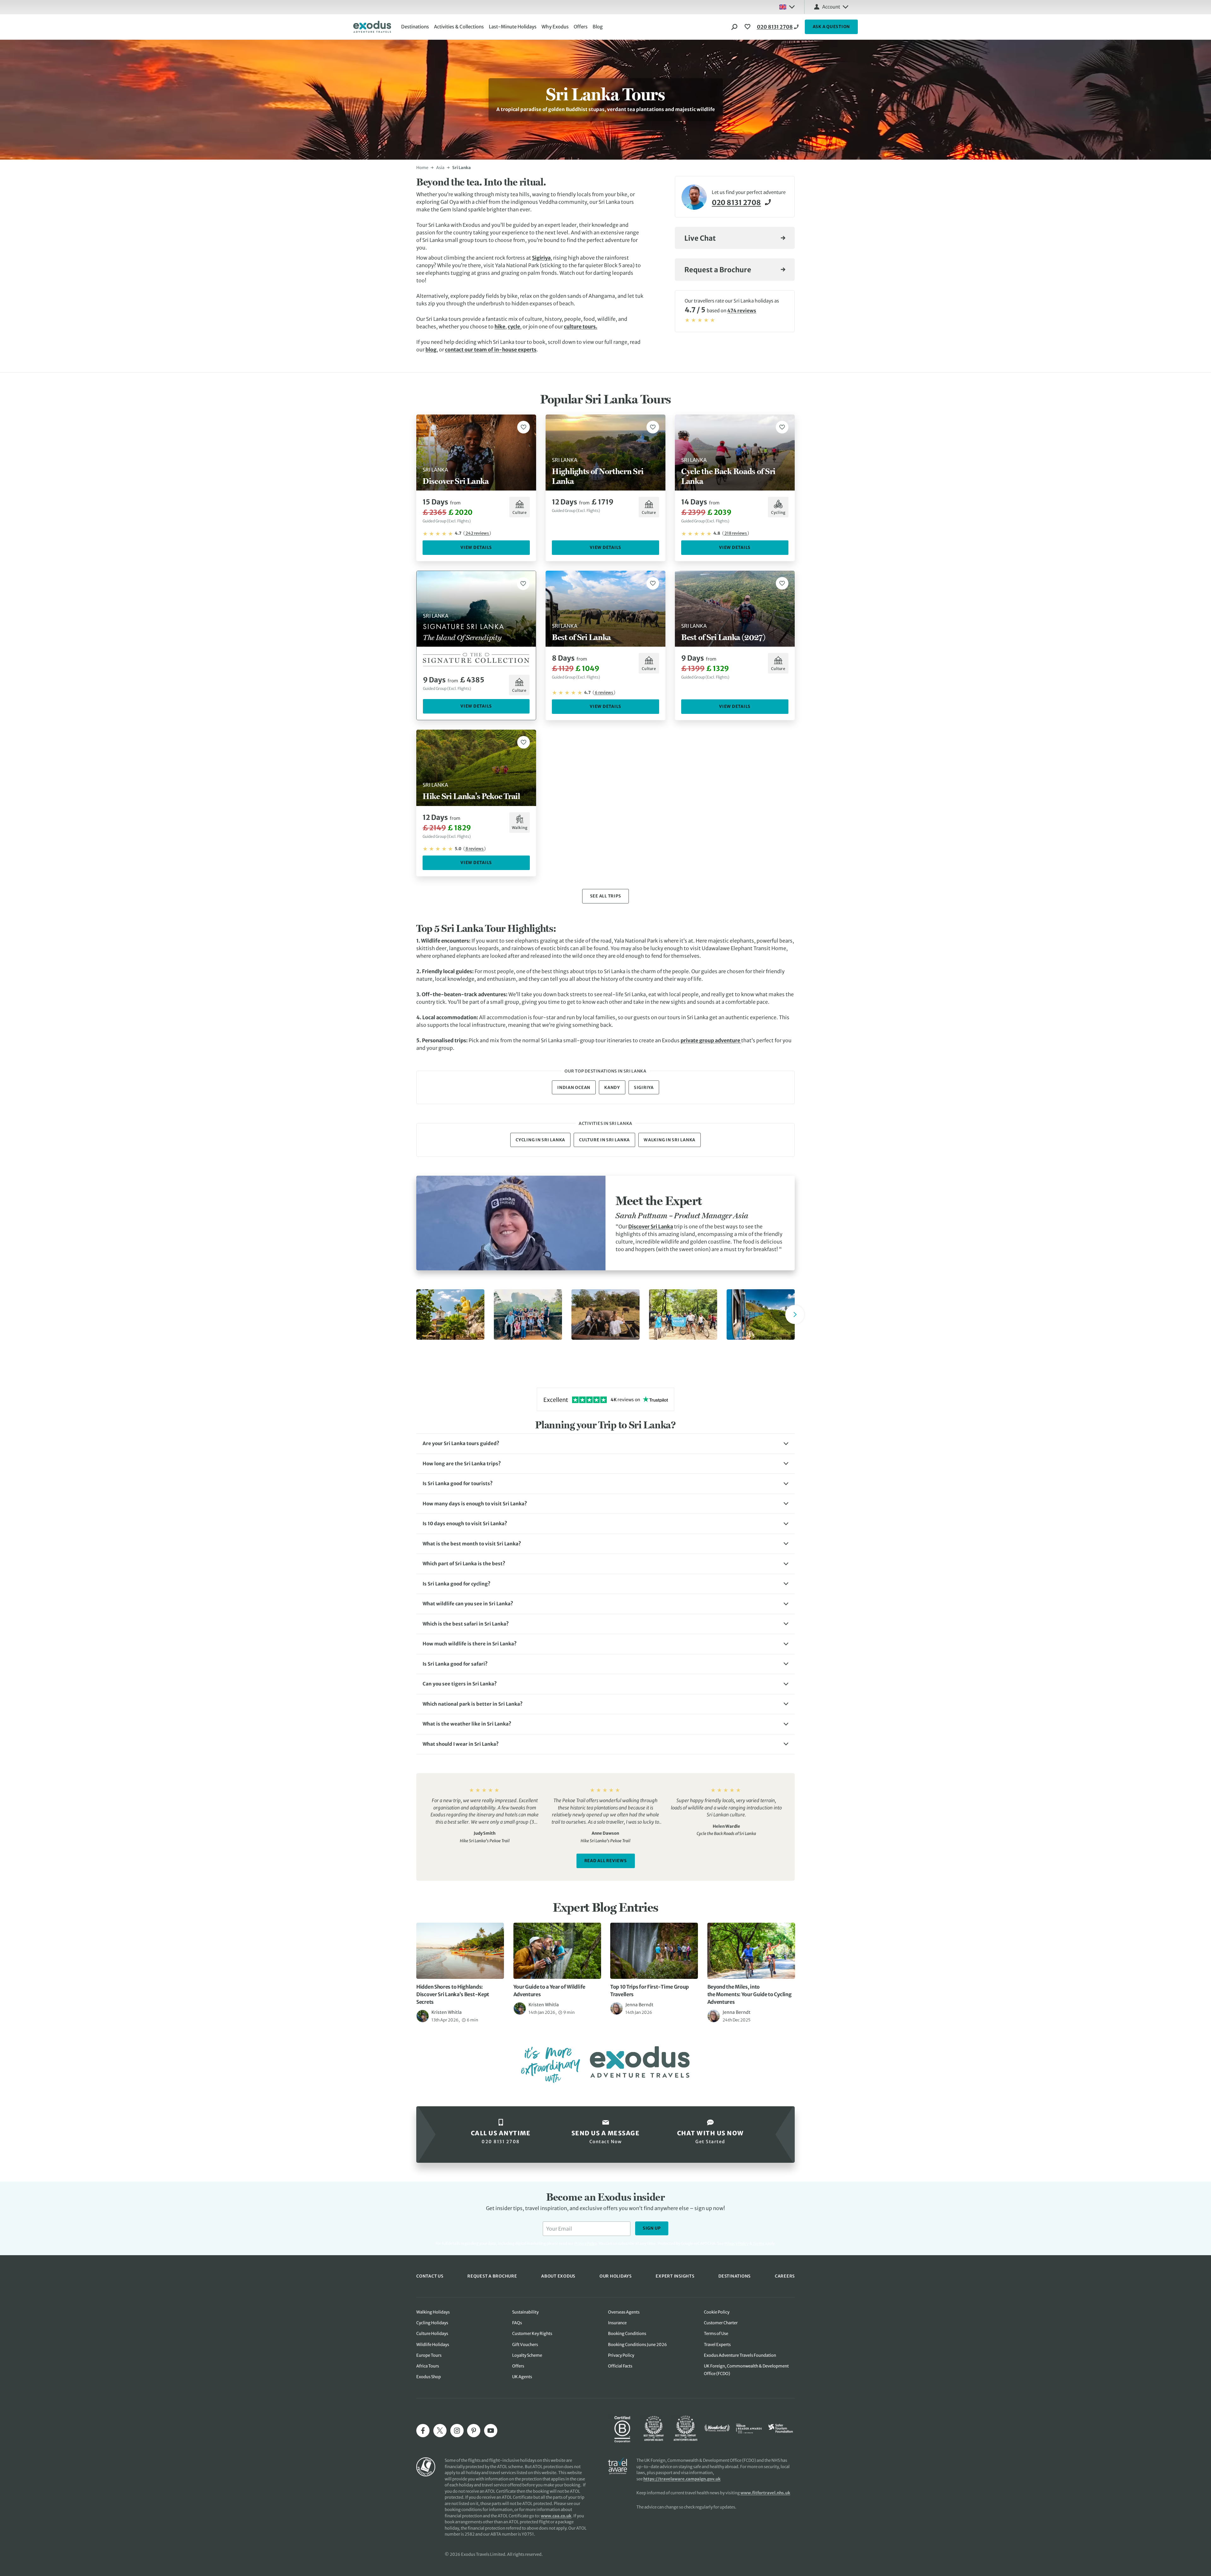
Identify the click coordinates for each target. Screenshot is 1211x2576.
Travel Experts (717, 2345)
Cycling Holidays (432, 2323)
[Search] (734, 27)
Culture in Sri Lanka (604, 1140)
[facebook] (423, 2431)
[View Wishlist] (748, 27)
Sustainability (525, 2312)
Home (422, 168)
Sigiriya (541, 258)
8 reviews (474, 849)
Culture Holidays (432, 2334)
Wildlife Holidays (433, 2345)
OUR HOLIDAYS (616, 2276)
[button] (605, 1444)
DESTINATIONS (734, 2276)
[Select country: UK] (787, 7)
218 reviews (736, 533)
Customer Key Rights (532, 2334)
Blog (598, 27)
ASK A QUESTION (831, 27)
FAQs (517, 2323)
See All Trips (606, 896)
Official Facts (620, 2366)
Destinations (415, 27)
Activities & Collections (459, 27)
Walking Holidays (433, 2312)
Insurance (617, 2323)
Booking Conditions (627, 2334)
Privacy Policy (737, 2243)
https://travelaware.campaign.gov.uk (682, 2479)
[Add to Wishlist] (524, 427)
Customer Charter (721, 2323)
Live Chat (700, 238)
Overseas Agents (624, 2312)
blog (431, 350)
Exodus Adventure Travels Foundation (740, 2355)
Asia (440, 168)
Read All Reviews (606, 1861)
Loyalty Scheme (527, 2355)
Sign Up (652, 2228)
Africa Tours (428, 2366)
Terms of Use (716, 2334)
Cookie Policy (717, 2312)
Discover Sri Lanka (651, 1226)
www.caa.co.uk (556, 2516)
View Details (476, 547)
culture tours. (581, 326)
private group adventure (711, 1040)
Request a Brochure (718, 270)
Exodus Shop (429, 2377)
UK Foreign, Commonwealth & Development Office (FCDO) (746, 2370)
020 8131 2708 (775, 27)
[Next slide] (795, 1314)
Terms (759, 2243)
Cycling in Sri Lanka (540, 1140)
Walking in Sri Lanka (670, 1140)
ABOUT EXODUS (558, 2276)
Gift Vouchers (525, 2345)
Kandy (612, 1088)
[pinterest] (474, 2431)
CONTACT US (430, 2276)
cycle (514, 326)
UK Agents (522, 2377)
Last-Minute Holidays (513, 27)
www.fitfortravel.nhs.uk (765, 2493)
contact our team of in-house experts (491, 350)
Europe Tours (429, 2355)
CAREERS (785, 2276)
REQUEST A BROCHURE (492, 2276)
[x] (440, 2431)
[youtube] (491, 2431)
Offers (581, 27)
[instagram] (457, 2431)
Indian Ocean (574, 1088)
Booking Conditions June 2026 (638, 2345)
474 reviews (742, 311)
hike (500, 326)
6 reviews (604, 693)
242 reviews (477, 533)
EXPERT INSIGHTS (675, 2276)
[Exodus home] (372, 27)
